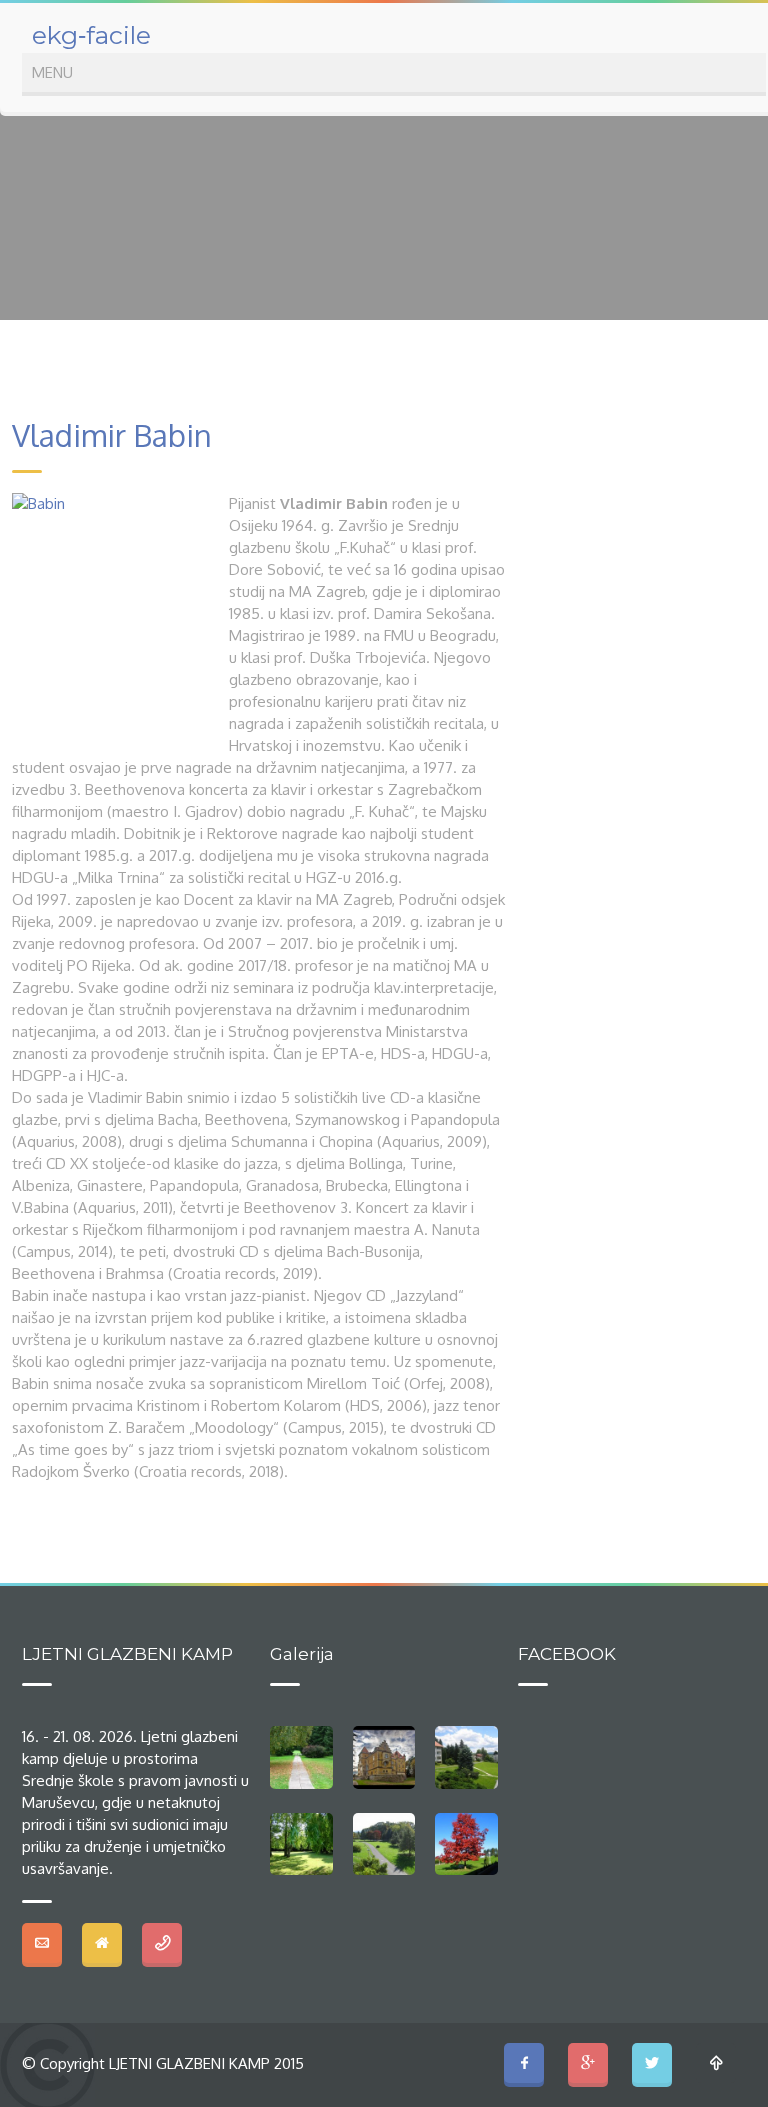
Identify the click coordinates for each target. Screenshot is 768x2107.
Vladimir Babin (112, 435)
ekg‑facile (91, 35)
